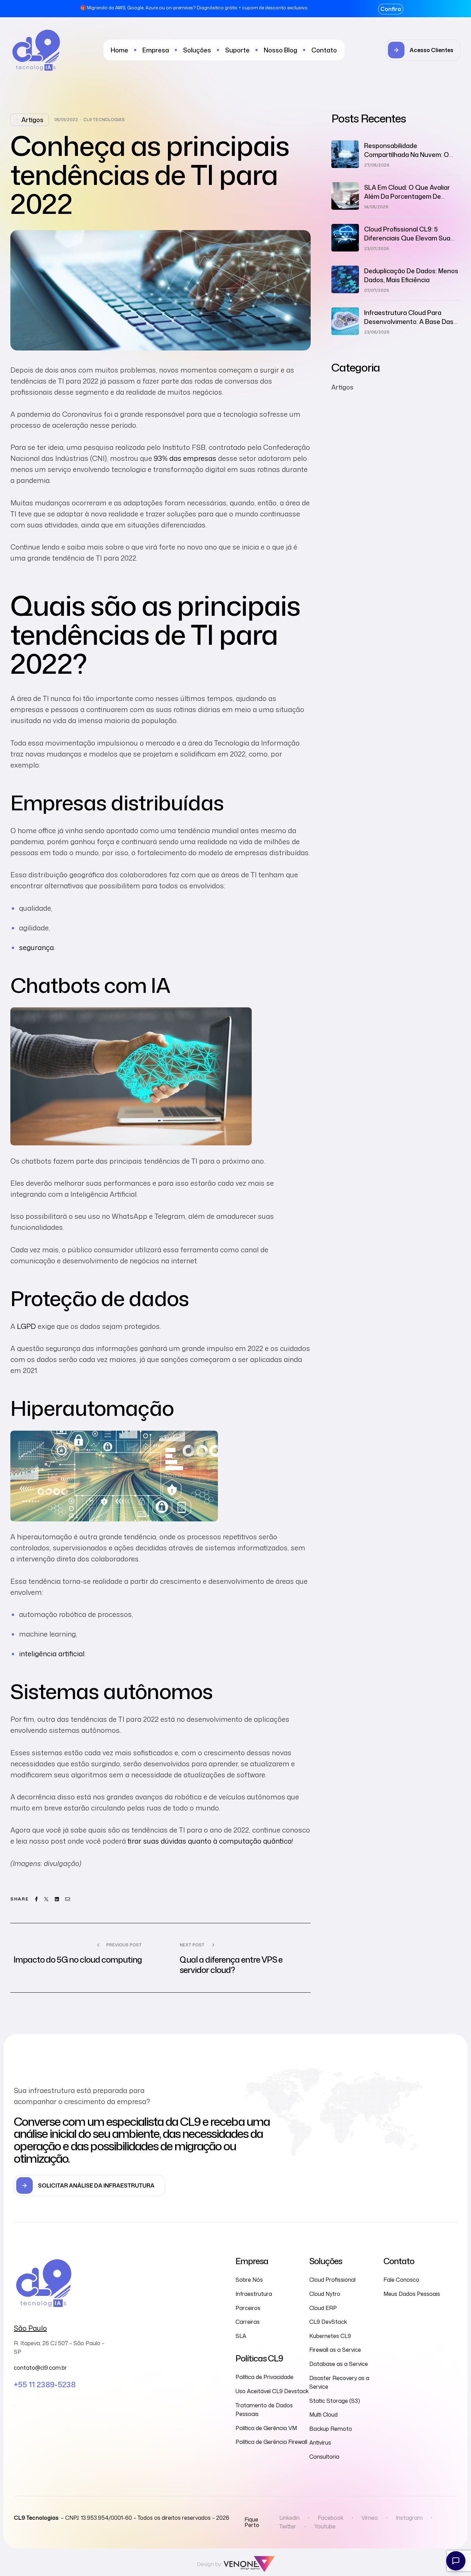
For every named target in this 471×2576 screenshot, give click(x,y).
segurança (36, 947)
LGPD (26, 1326)
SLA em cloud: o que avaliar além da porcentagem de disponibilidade (407, 196)
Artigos (32, 120)
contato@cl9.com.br (40, 2368)
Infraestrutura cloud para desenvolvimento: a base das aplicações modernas (409, 322)
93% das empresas (185, 458)
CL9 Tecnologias (104, 120)
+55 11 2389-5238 (45, 2384)
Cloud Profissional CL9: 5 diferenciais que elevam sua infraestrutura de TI (407, 238)
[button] (423, 50)
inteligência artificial (52, 1654)
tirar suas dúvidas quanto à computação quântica (210, 1841)
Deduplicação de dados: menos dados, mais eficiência (411, 275)
